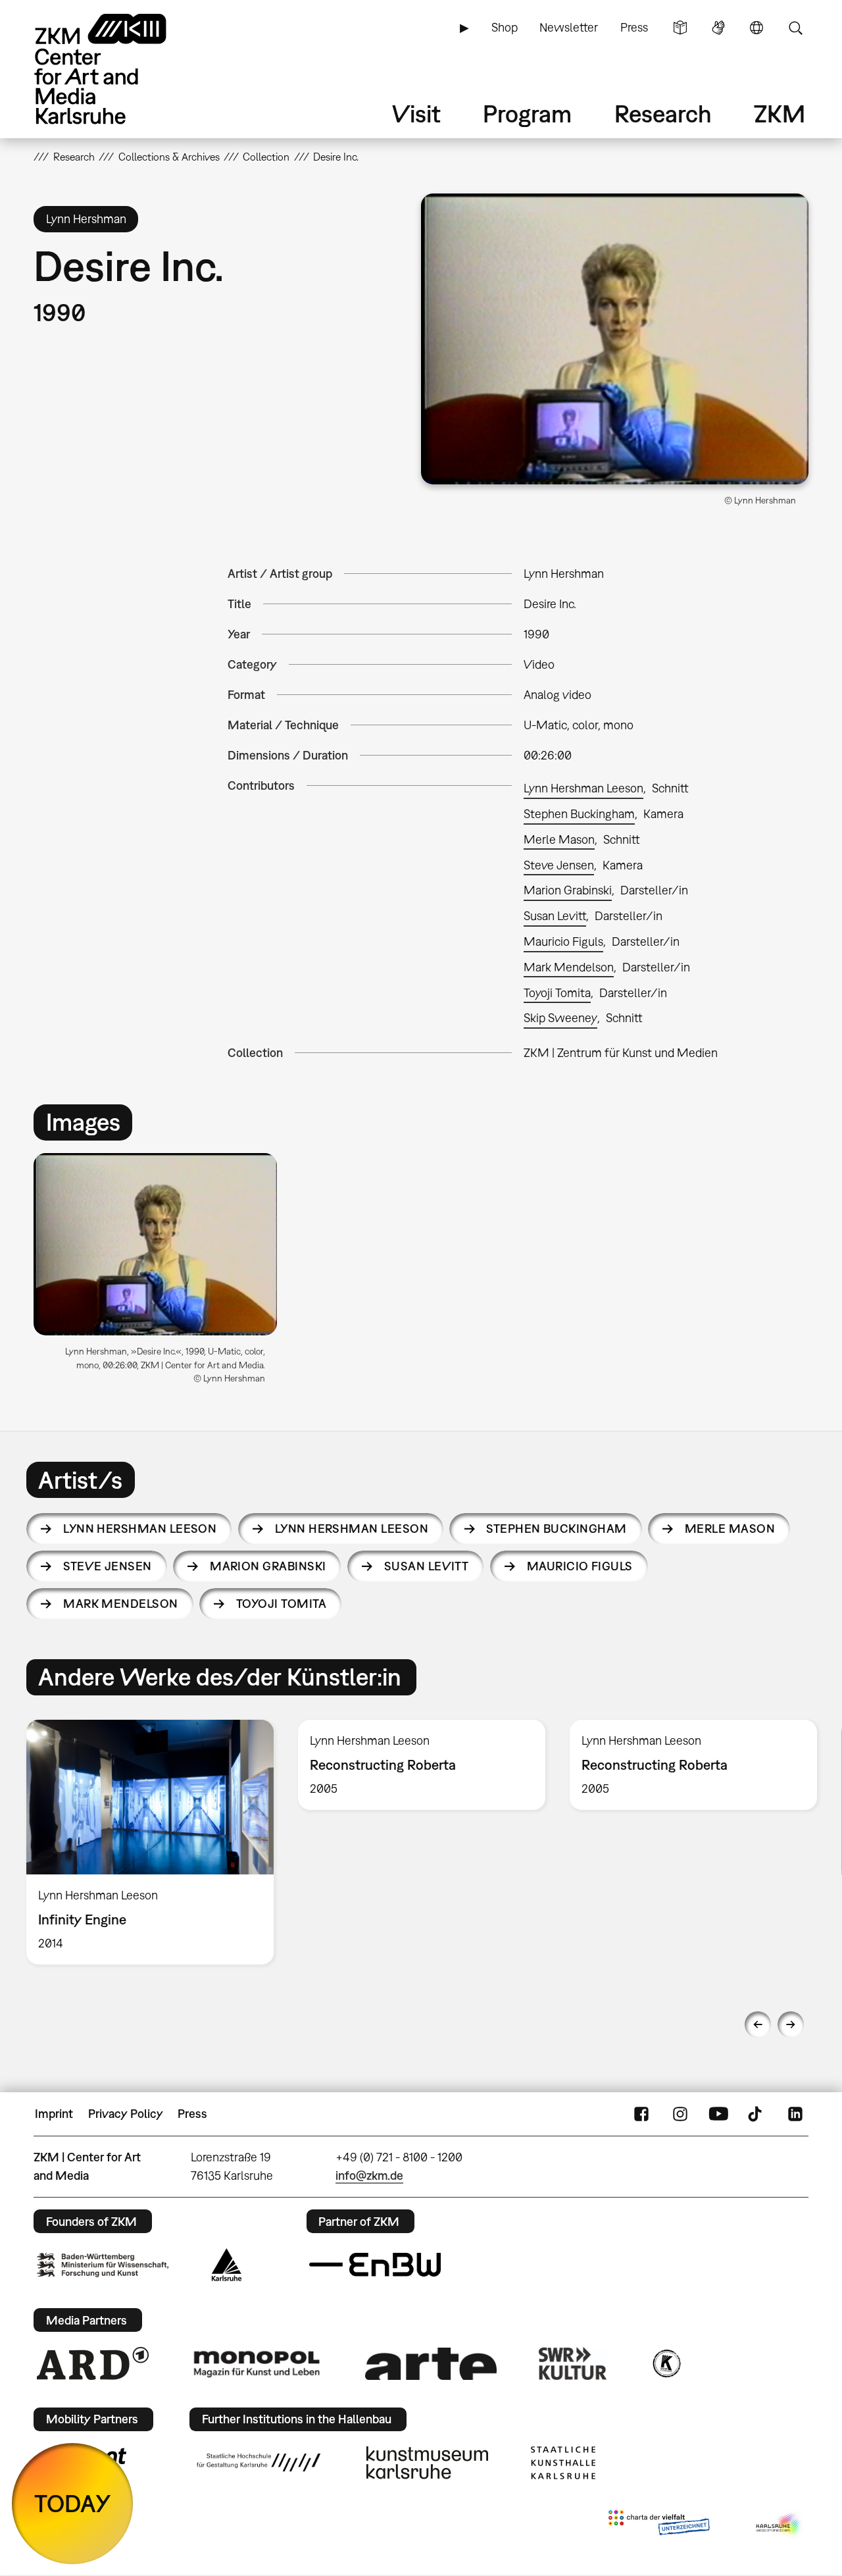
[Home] (119, 69)
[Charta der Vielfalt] (659, 2525)
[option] (161, 1274)
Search (795, 28)
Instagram (680, 2114)
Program (527, 114)
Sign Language (718, 28)
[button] (615, 339)
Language (756, 28)
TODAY (73, 2503)
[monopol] (257, 2363)
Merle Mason (559, 839)
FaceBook (641, 2114)
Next (791, 2024)
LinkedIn (795, 2114)
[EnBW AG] (375, 2265)
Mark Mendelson (569, 967)
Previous (758, 2024)
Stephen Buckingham (579, 814)
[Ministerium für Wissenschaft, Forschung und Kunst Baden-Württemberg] (103, 2265)
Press (634, 27)
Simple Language (680, 28)
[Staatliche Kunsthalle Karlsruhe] (563, 2463)
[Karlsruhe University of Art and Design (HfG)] (259, 2462)
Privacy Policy (126, 2114)
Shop (505, 27)
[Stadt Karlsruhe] (227, 2265)
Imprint (54, 2114)
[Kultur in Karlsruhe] (666, 2363)
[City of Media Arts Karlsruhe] (780, 2525)
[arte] (431, 2364)
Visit (416, 114)
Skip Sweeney (560, 1018)
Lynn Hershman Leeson (583, 788)
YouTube (718, 2114)
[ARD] (93, 2363)
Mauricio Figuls (563, 941)
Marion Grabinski (568, 890)
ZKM (780, 114)
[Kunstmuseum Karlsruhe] (427, 2463)
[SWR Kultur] (573, 2363)
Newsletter (569, 27)
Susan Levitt (555, 916)
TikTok (756, 2114)
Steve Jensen (559, 865)
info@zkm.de (369, 2176)
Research (663, 114)
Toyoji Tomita (557, 993)
